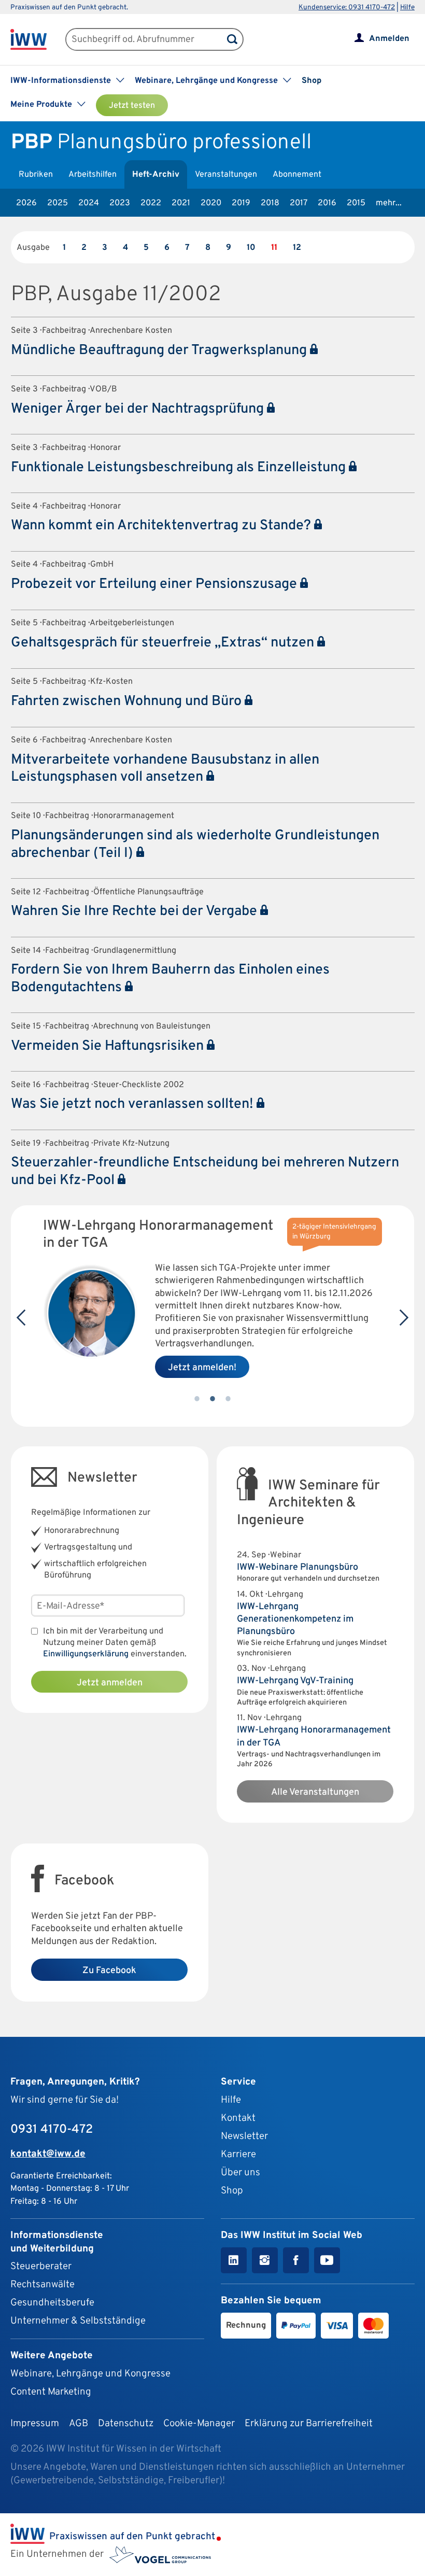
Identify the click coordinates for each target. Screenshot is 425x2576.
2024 (89, 203)
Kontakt (238, 2118)
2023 (120, 203)
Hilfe (407, 8)
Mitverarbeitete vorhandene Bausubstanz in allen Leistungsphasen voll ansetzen (165, 769)
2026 (26, 203)
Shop (311, 81)
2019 (241, 203)
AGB (79, 2424)
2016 (327, 203)
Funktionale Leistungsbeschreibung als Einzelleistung (180, 468)
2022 (151, 203)
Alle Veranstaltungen (315, 1792)
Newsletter (244, 2136)
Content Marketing (51, 2392)
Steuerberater (41, 2267)
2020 (211, 203)
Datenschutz (126, 2424)
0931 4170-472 (52, 2130)
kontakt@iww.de (48, 2154)
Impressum (35, 2424)
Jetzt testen (132, 106)
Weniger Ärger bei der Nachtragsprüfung (139, 409)
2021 (181, 203)
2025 (58, 203)
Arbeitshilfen (93, 175)
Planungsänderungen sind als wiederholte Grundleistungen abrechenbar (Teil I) (195, 844)
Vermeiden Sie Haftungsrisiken (109, 1046)
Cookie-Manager (199, 2424)
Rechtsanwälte (42, 2285)
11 (274, 248)
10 (251, 248)
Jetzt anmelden (110, 1683)
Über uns (240, 2173)
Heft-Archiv (156, 175)
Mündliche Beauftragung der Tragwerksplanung (160, 350)
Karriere (238, 2155)
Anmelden (389, 39)
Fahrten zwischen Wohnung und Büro (128, 701)
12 (297, 248)
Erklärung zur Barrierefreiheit (309, 2424)
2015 (356, 203)
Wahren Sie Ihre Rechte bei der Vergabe (136, 911)
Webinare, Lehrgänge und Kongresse (90, 2374)
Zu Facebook (109, 1971)
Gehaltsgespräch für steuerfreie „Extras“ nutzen (164, 643)
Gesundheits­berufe (52, 2303)
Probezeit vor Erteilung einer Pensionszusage (155, 584)
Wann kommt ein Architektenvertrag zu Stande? (162, 526)
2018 (270, 203)
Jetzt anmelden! (202, 1368)
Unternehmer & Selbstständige (78, 2321)
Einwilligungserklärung (86, 1654)
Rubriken (36, 175)
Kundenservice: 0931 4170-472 (347, 8)
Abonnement (297, 175)
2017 (299, 203)
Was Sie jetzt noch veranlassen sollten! (134, 1104)
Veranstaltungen (226, 175)
